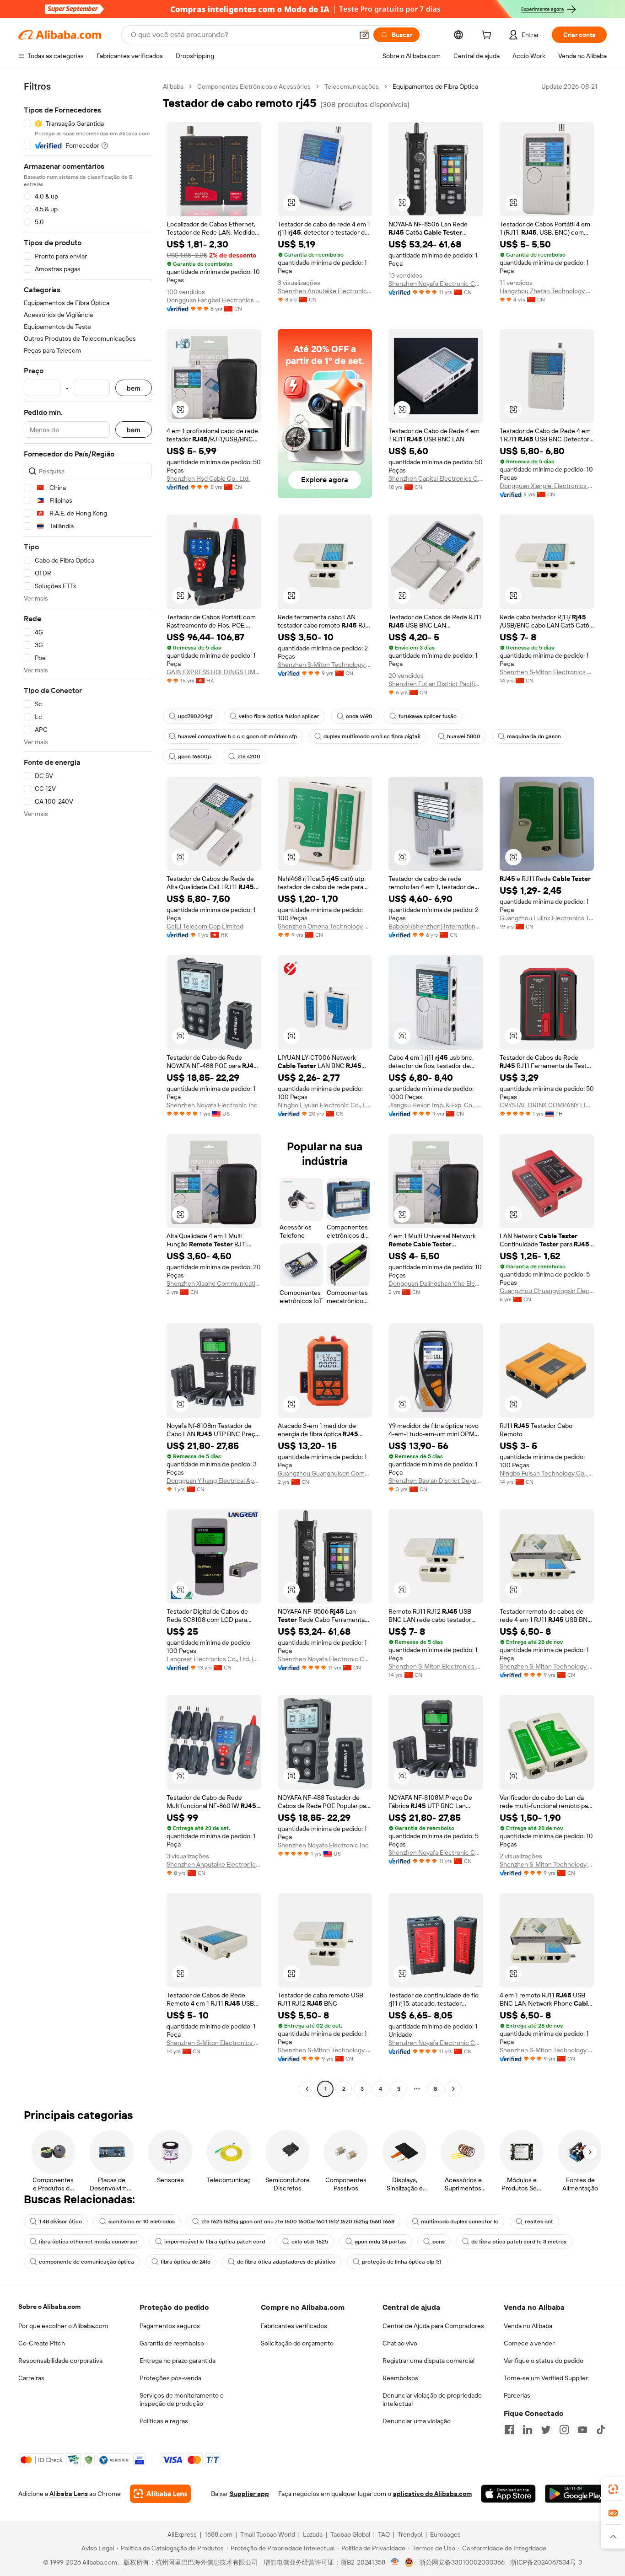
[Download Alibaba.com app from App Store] (508, 2494)
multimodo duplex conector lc (460, 2222)
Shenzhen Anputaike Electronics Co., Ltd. (325, 291)
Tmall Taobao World (268, 2534)
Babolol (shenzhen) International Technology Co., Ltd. (436, 926)
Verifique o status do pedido (544, 2361)
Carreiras (31, 2378)
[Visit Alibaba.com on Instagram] (564, 2430)
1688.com (218, 2534)
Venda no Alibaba (528, 2326)
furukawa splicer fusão (428, 716)
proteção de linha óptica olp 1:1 (402, 2262)
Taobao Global (350, 2534)
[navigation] (88, 1089)
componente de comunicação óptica (86, 2262)
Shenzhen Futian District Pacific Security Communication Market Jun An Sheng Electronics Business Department (436, 684)
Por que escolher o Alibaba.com (63, 2326)
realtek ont (539, 2222)
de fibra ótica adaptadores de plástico (286, 2262)
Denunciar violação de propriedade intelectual (432, 2399)
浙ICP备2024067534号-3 (546, 2562)
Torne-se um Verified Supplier (546, 2378)
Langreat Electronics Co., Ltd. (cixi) (214, 1659)
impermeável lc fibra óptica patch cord (215, 2242)
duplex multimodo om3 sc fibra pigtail (372, 736)
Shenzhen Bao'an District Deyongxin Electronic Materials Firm (436, 1481)
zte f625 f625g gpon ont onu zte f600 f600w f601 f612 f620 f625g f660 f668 (298, 2222)
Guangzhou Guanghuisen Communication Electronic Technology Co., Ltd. (325, 1473)
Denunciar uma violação (417, 2421)
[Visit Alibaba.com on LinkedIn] (528, 2430)
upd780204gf (195, 716)
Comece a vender (529, 2343)
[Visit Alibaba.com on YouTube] (582, 2430)
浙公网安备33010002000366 (462, 2562)
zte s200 (249, 757)
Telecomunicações (352, 86)
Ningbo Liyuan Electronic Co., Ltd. (325, 1105)
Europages (445, 2534)
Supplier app (249, 2494)
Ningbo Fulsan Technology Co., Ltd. (547, 1473)
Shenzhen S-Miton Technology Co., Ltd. (325, 665)
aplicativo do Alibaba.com (432, 2494)
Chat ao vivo (400, 2343)
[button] (364, 35)
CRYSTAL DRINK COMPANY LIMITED (547, 1105)
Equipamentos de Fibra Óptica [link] (435, 86)
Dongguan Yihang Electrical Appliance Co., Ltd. (214, 1481)
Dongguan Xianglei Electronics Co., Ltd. (547, 486)
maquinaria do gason (534, 736)
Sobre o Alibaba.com (49, 2307)
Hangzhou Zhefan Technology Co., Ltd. (547, 291)
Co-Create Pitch (42, 2343)
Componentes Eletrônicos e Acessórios (254, 86)
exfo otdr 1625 (310, 2242)
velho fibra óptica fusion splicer (279, 716)
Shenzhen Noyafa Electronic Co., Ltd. (436, 284)
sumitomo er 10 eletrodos (142, 2222)
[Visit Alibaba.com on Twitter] (546, 2430)
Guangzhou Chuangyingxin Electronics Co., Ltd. (547, 1291)
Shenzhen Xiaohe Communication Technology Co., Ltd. (214, 1283)
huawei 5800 (464, 736)
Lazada (313, 2534)
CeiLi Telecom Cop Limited (205, 926)
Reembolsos (400, 2378)
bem (134, 388)
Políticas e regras (164, 2421)
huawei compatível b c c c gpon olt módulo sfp (237, 736)
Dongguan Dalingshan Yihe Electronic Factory (436, 1283)
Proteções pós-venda (170, 2378)
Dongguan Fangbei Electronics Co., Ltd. (214, 300)
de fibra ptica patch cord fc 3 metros (519, 2242)
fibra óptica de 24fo (186, 2262)
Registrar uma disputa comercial (428, 2361)
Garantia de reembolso (172, 2343)
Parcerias (517, 2395)
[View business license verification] (395, 2562)
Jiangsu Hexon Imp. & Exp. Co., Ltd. (436, 1105)
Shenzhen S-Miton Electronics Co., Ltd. (547, 672)
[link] (613, 2489)
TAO (384, 2534)
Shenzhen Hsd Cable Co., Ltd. (208, 478)
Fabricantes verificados (294, 2326)
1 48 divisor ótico (60, 2222)
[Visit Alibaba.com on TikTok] (601, 2430)
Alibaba (173, 86)
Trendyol (410, 2534)
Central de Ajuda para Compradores (433, 2326)
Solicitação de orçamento (297, 2343)
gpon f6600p (194, 757)
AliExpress (182, 2534)
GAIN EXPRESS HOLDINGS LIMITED (214, 672)
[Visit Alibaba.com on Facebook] (509, 2430)
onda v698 (359, 716)
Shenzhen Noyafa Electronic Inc (212, 1105)
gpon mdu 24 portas (380, 2242)
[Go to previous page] (307, 2089)
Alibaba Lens (69, 2494)
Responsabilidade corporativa (60, 2361)
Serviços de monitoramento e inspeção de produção (182, 2399)
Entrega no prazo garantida (178, 2361)
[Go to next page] (453, 2089)
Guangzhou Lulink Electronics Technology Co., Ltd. (547, 918)
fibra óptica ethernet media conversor (88, 2242)
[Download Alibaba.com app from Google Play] (576, 2494)
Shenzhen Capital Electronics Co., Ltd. (436, 478)
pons (439, 2242)
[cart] (488, 36)
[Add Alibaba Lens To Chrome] (160, 2494)
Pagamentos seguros (170, 2326)
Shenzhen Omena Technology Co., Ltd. (325, 926)
